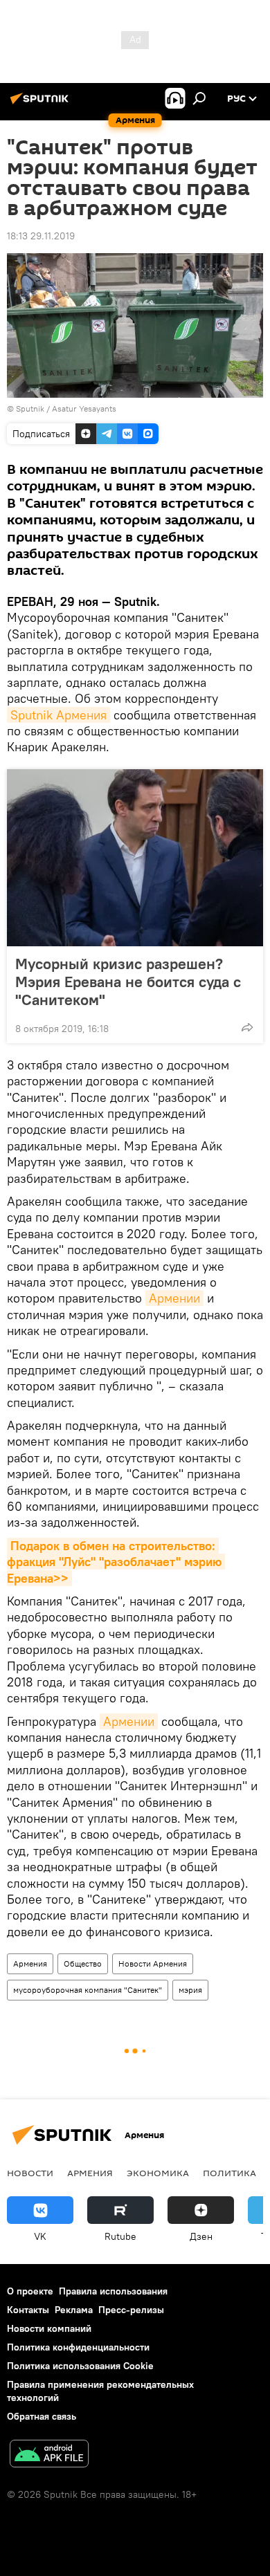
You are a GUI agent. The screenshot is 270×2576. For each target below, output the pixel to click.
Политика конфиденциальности (78, 2347)
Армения (30, 1963)
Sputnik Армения (58, 715)
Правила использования (113, 2291)
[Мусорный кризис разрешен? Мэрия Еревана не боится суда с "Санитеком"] (135, 858)
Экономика (158, 2173)
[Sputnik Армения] (42, 104)
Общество (83, 1963)
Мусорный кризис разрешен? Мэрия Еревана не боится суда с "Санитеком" (128, 982)
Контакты (28, 2310)
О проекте (30, 2291)
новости (30, 2173)
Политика (229, 2173)
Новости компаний (49, 2328)
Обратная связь (42, 2416)
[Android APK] (49, 2455)
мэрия (190, 1990)
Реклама (74, 2310)
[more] (247, 1027)
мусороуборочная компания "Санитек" (88, 1990)
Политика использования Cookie (80, 2366)
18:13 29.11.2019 (41, 236)
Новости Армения (153, 1963)
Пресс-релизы (131, 2310)
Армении (174, 1298)
